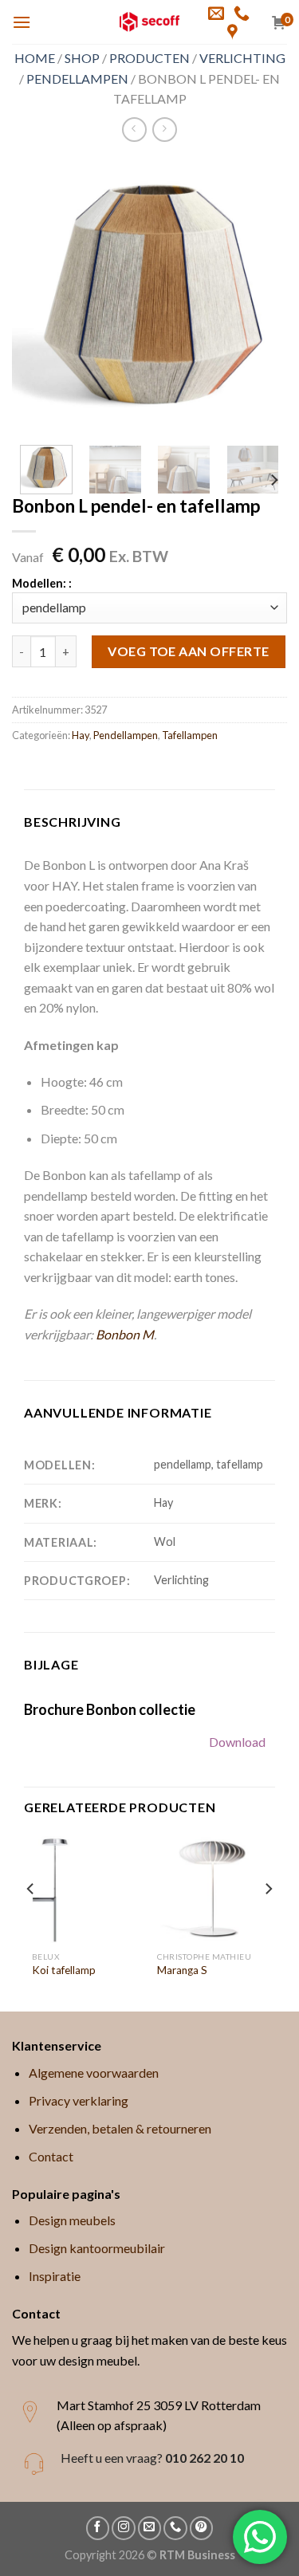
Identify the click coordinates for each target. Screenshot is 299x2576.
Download (237, 1742)
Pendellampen (77, 79)
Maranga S (182, 1970)
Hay (81, 735)
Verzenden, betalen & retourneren (120, 2128)
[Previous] (37, 295)
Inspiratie (55, 2276)
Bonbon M (125, 1334)
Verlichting (242, 58)
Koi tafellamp (64, 1970)
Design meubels (72, 2220)
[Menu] (22, 22)
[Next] (262, 295)
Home (35, 58)
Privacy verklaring (79, 2100)
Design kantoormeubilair (97, 2248)
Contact (51, 2156)
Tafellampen (190, 735)
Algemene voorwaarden (94, 2073)
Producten (149, 58)
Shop (82, 58)
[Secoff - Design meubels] (149, 22)
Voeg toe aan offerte (189, 651)
